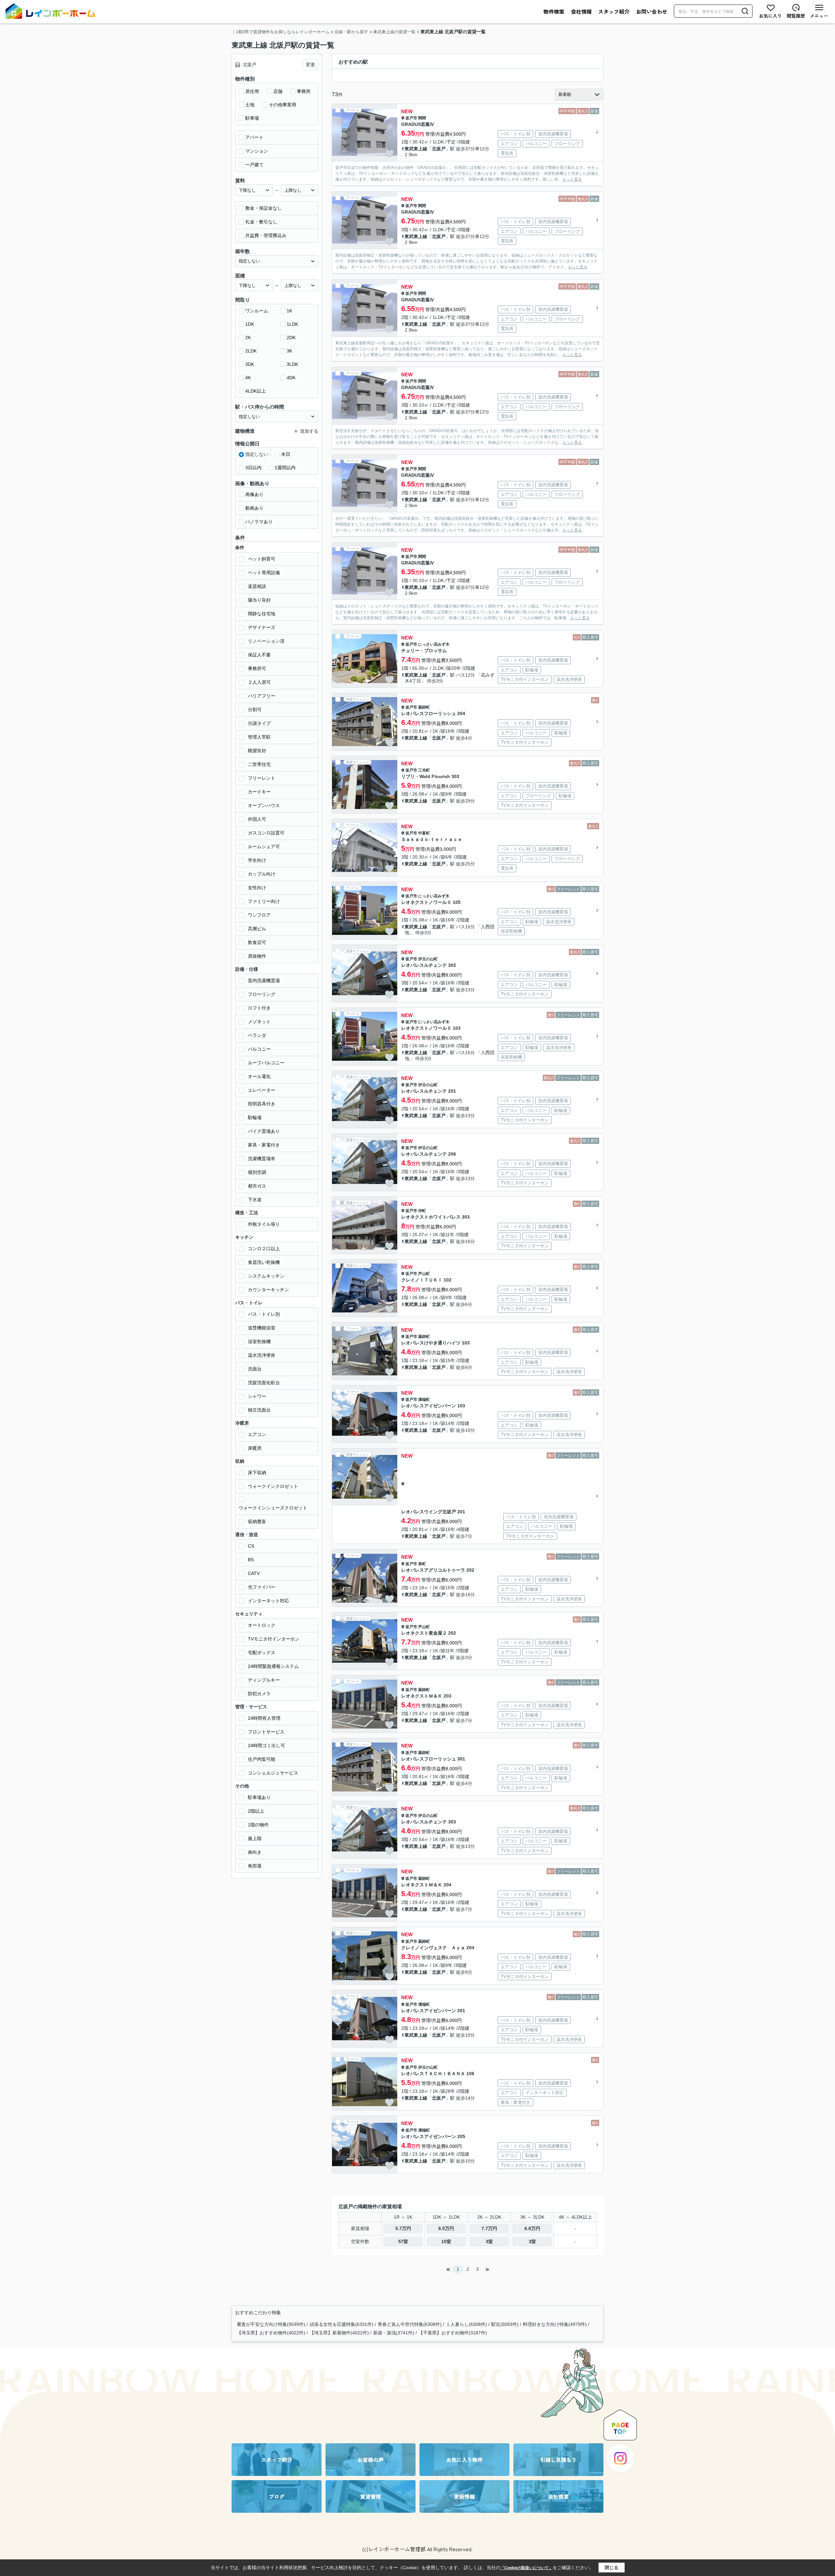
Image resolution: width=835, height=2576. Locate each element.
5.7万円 (403, 2228)
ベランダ (257, 1035)
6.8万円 (532, 2228)
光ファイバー (262, 1587)
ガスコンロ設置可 (266, 833)
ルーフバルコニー (266, 1063)
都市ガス (257, 1186)
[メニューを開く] (819, 11)
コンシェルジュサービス (273, 1773)
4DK (291, 378)
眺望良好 (257, 751)
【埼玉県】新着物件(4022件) (339, 2333)
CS (251, 1546)
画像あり (254, 494)
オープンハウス (264, 805)
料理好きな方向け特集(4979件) (555, 2324)
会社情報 (581, 11)
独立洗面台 (259, 1410)
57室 (403, 2241)
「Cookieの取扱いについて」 (526, 2568)
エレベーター (262, 1090)
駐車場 (252, 118)
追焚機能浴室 (262, 1328)
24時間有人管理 (264, 1718)
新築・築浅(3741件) (394, 2333)
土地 (250, 105)
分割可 (255, 710)
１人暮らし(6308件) (466, 2324)
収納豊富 (257, 1521)
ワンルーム (257, 311)
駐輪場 (255, 1117)
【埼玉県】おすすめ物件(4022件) (271, 2333)
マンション (257, 151)
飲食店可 (257, 942)
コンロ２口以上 (264, 1249)
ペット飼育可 (262, 559)
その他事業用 (282, 105)
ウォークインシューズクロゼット (273, 1508)
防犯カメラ (259, 1694)
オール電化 (259, 1076)
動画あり (254, 508)
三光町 (424, 770)
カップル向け (262, 874)
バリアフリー (262, 696)
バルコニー (259, 1049)
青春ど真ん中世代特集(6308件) (410, 2324)
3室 (489, 2241)
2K (248, 337)
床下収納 (257, 1473)
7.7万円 (489, 2228)
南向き (255, 1852)
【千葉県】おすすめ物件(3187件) (453, 2333)
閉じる (612, 2568)
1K (289, 311)
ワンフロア (259, 915)
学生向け (257, 860)
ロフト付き (259, 1008)
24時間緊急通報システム (273, 1666)
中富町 (424, 833)
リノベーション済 (266, 641)
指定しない (257, 454)
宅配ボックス (262, 1653)
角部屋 (255, 1866)
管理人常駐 (259, 737)
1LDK (292, 324)
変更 (311, 65)
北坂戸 (439, 149)
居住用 (252, 91)
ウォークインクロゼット (273, 1486)
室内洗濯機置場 (264, 981)
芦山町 (424, 1274)
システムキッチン (266, 1276)
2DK (291, 337)
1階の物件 (258, 1825)
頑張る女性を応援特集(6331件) (342, 2324)
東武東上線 (416, 149)
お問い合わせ (652, 11)
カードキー (259, 792)
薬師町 (424, 707)
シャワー (257, 1396)
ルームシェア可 (264, 846)
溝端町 (424, 1400)
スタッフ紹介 (614, 11)
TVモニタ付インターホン (274, 1639)
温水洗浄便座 (262, 1355)
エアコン (257, 1434)
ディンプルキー (264, 1680)
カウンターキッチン (268, 1290)
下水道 (255, 1200)
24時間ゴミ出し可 (266, 1745)
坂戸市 (411, 118)
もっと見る (572, 179)
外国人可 (257, 819)
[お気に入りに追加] (389, 154)
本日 (286, 454)
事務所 (304, 91)
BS (251, 1560)
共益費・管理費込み (266, 235)
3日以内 (253, 468)
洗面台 (255, 1369)
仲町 (422, 1211)
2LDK (251, 351)
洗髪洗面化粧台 (264, 1383)
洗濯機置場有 (262, 1159)
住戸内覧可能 (262, 1759)
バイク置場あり (264, 1131)
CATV (254, 1573)
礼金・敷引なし (261, 222)
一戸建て (254, 165)
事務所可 (257, 668)
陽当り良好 (259, 600)
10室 (446, 2241)
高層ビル (257, 929)
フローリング (262, 994)
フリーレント (262, 778)
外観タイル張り (264, 1224)
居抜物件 (257, 956)
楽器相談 (257, 586)
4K (248, 378)
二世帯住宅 (259, 764)
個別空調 (257, 1172)
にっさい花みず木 (434, 644)
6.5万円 (446, 2228)
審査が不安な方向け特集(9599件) (271, 2324)
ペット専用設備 (264, 573)
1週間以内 (285, 468)
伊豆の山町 (428, 959)
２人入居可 (259, 682)
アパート (254, 137)
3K (289, 351)
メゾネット (259, 1022)
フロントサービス (266, 1732)
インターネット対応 (268, 1601)
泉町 (422, 1564)
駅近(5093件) (505, 2324)
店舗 (278, 91)
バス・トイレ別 (264, 1314)
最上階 (255, 1838)
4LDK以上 (256, 391)
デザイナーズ (262, 627)
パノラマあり (259, 522)
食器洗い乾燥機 (264, 1262)
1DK (250, 324)
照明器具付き (262, 1104)
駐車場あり (259, 1797)
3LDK (292, 364)
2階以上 (256, 1811)
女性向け (257, 888)
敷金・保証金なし (264, 208)
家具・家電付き (264, 1145)
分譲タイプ (259, 723)
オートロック (262, 1625)
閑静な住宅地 (262, 614)
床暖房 (255, 1448)
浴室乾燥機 (259, 1341)
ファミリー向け (264, 901)
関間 (422, 118)
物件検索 (554, 11)
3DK (250, 364)
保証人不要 (259, 655)
